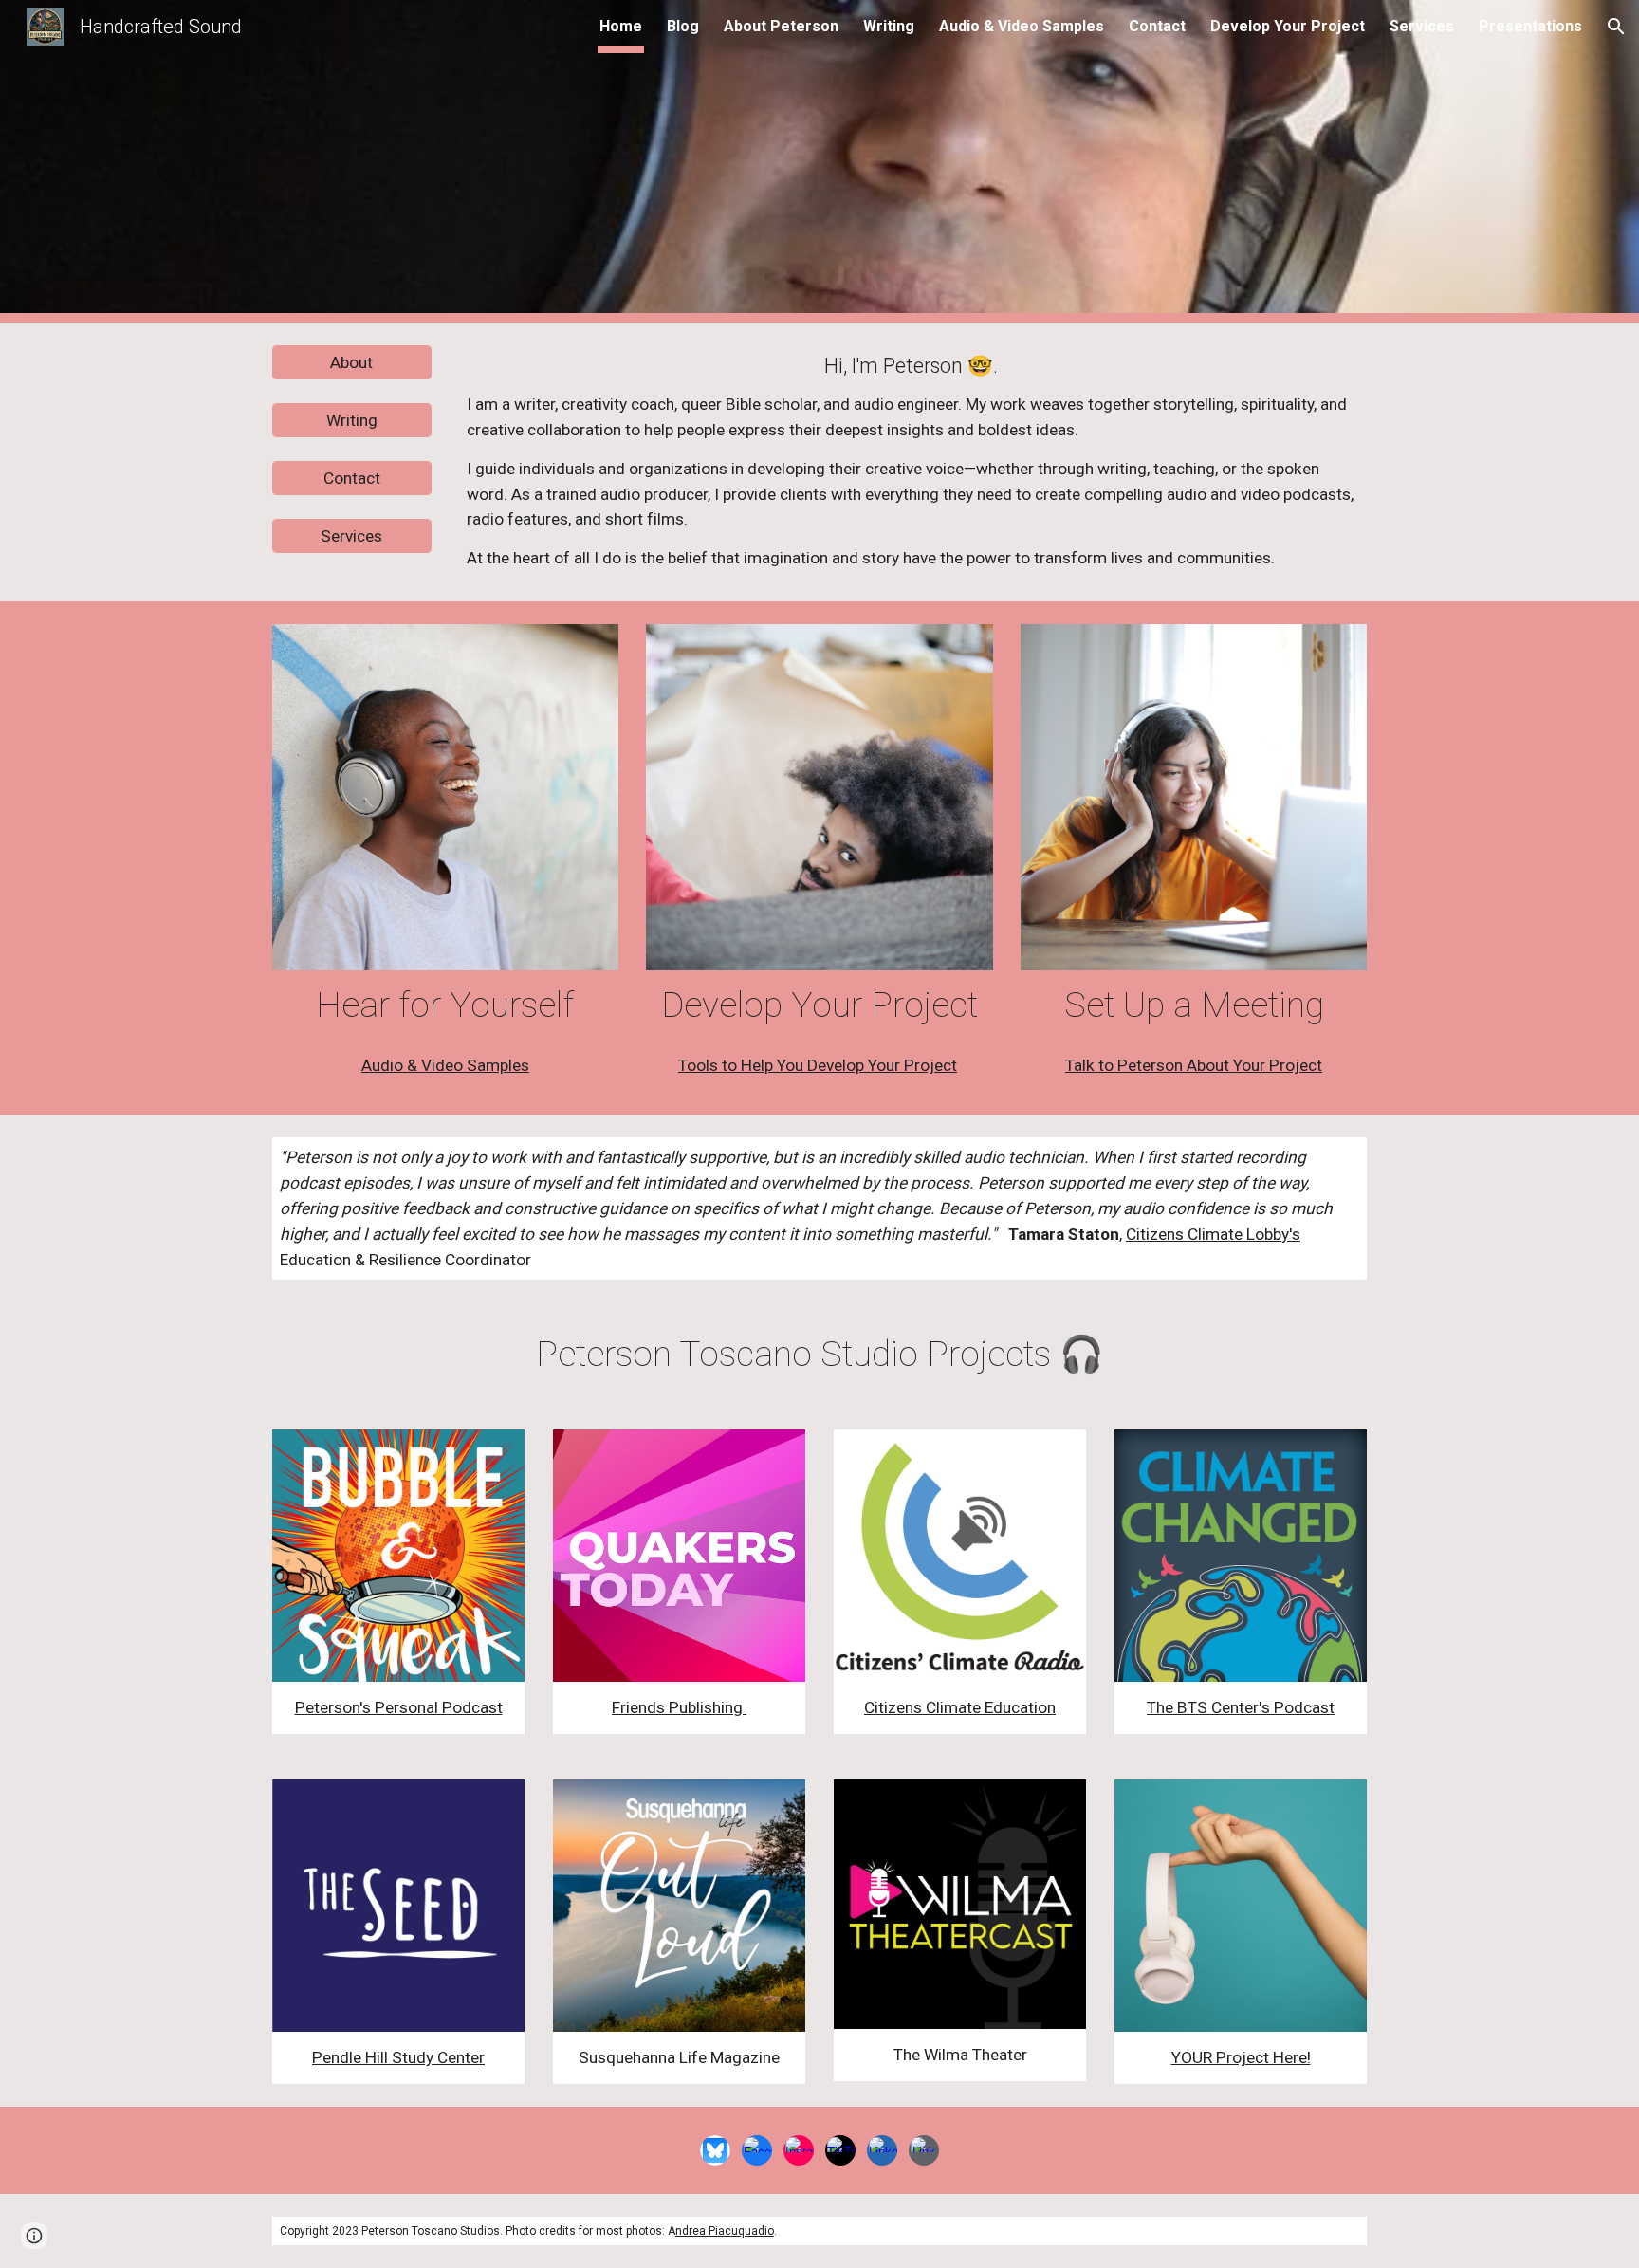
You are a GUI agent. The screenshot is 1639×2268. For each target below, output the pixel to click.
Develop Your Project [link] (1288, 26)
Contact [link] (1157, 26)
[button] (1616, 27)
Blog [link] (683, 26)
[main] (913, 462)
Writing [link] (889, 26)
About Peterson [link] (781, 26)
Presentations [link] (1530, 26)
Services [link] (1422, 26)
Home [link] (621, 26)
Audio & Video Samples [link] (1022, 26)
